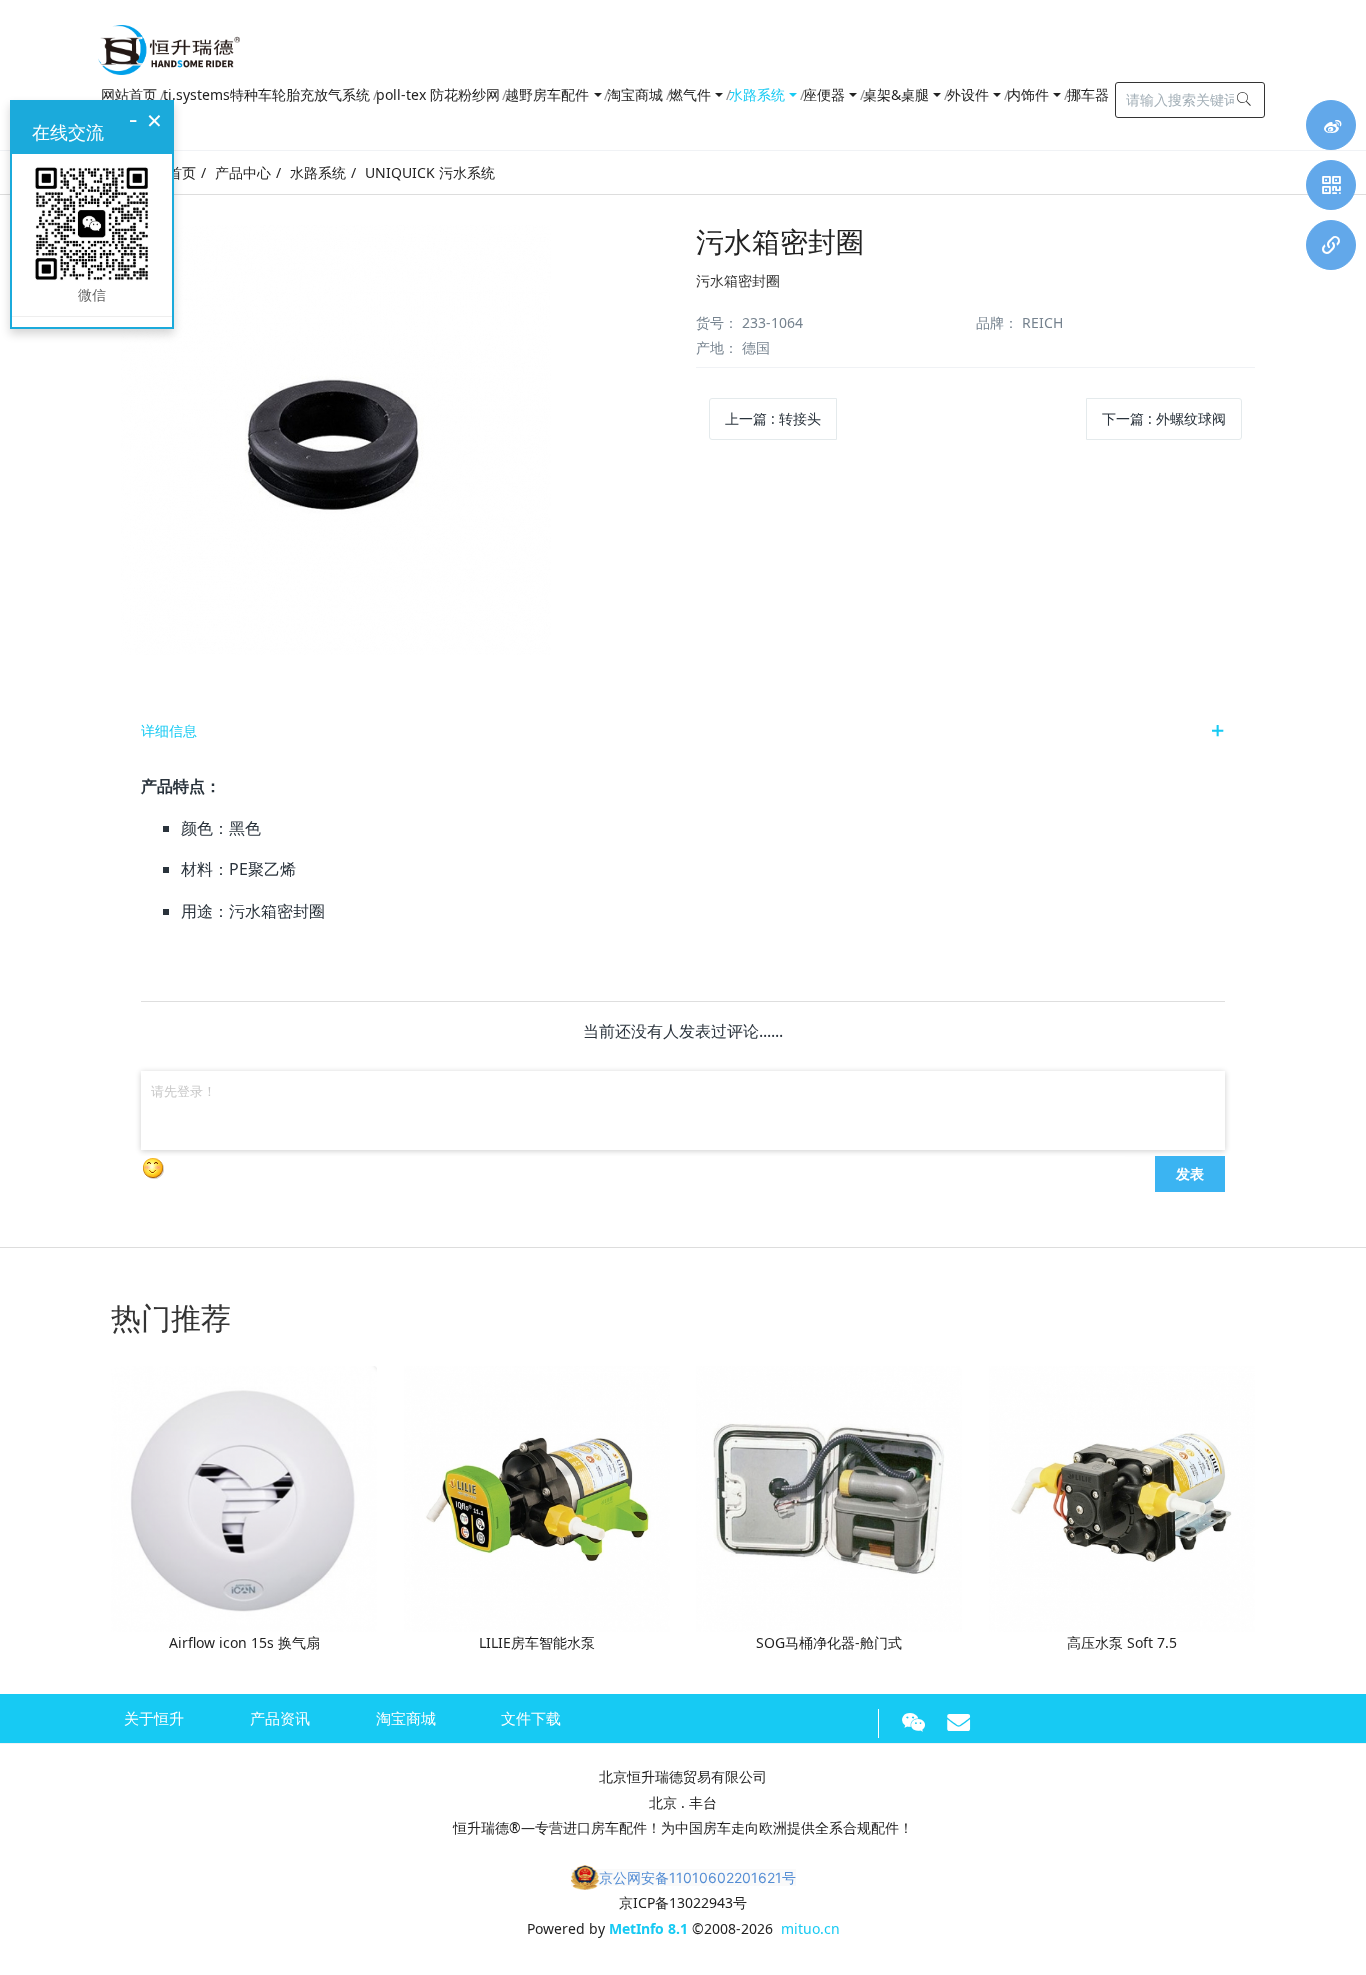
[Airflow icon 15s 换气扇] (244, 1497)
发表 (1190, 1173)
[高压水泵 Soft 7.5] (1122, 1497)
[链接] (1331, 245)
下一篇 (1164, 418)
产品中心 (243, 172)
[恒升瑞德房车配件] (169, 45)
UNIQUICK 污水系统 (430, 172)
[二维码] (1331, 185)
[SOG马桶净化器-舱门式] (829, 1497)
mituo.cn (810, 1928)
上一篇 (773, 418)
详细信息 (169, 730)
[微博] (1331, 125)
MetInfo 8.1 (648, 1928)
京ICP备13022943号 (683, 1902)
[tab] (683, 731)
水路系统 (318, 172)
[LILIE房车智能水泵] (537, 1497)
